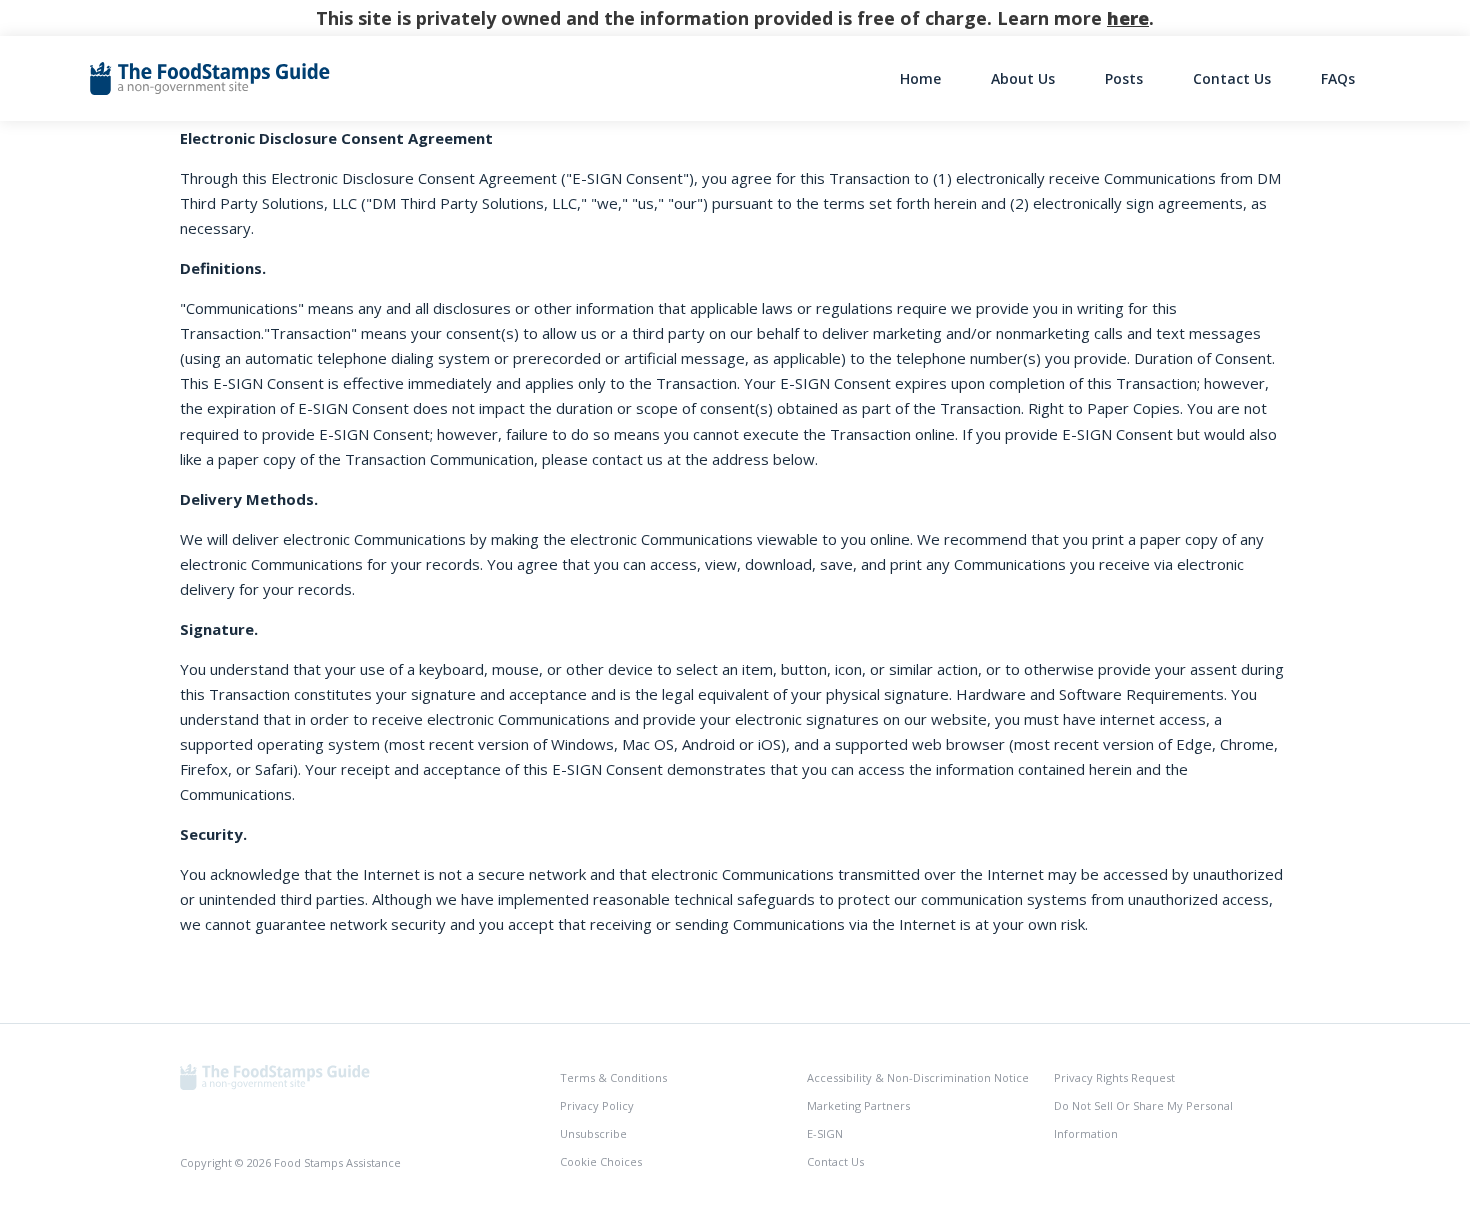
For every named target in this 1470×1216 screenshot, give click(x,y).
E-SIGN (825, 1133)
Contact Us (1232, 78)
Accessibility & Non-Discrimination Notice (918, 1077)
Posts (1124, 78)
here (1128, 18)
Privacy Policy (597, 1105)
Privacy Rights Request (1114, 1077)
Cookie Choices (601, 1161)
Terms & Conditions (613, 1077)
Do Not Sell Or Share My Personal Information (1143, 1119)
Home (920, 78)
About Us (1023, 78)
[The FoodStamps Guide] (275, 1075)
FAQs (1338, 78)
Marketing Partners (858, 1105)
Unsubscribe (593, 1133)
